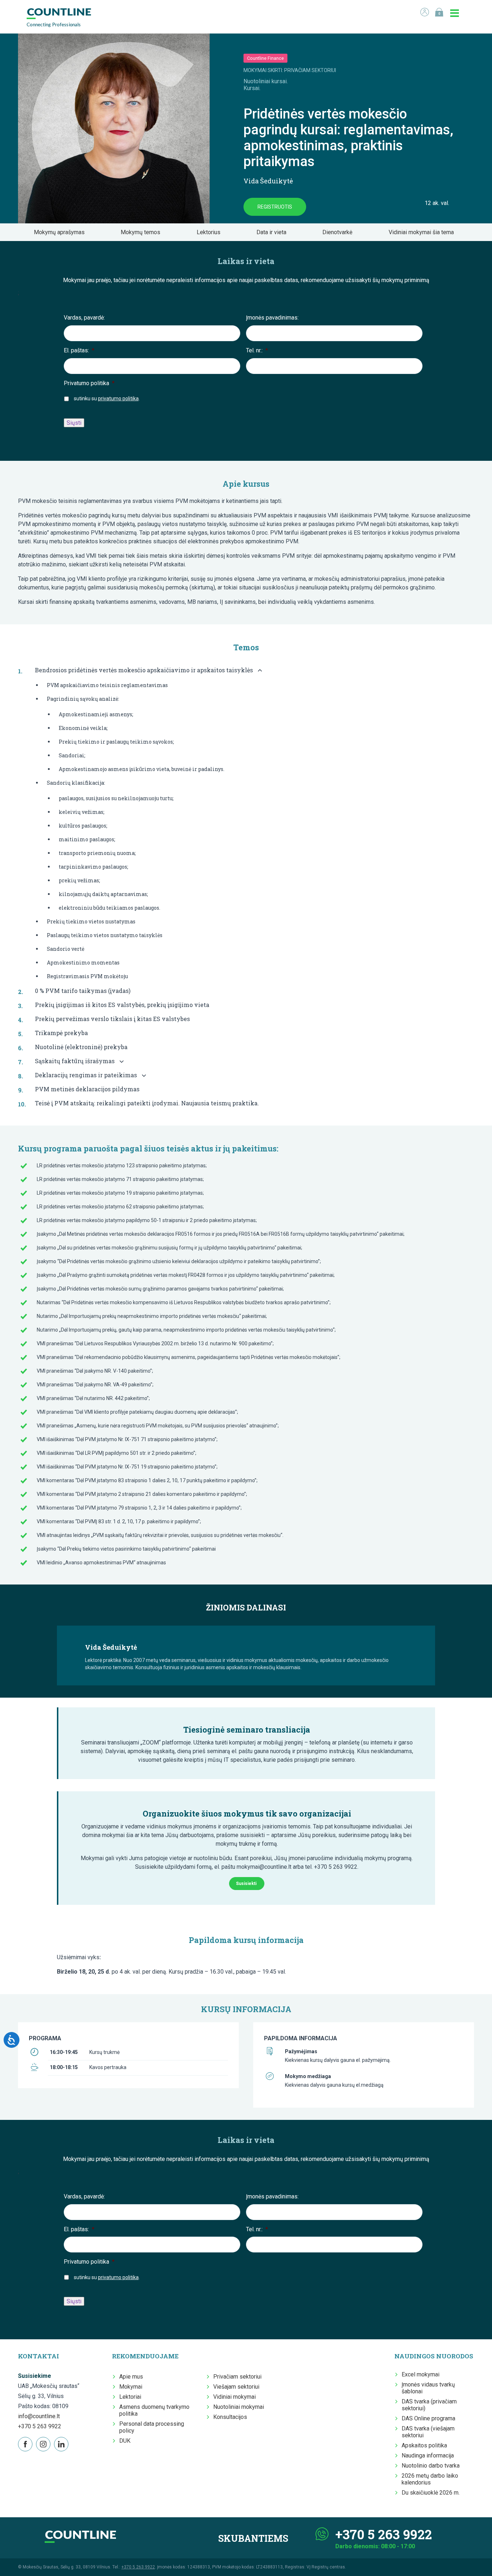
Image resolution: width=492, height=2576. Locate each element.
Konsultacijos (230, 2417)
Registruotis (275, 207)
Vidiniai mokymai (234, 2397)
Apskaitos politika (424, 2445)
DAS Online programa (428, 2418)
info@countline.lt (39, 2416)
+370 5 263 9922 (40, 2426)
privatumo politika (118, 398)
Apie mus (131, 2377)
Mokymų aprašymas (61, 232)
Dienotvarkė (339, 232)
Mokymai (131, 2387)
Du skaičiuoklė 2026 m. (431, 2493)
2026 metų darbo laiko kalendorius (430, 2479)
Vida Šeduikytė (268, 181)
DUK (125, 2441)
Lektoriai (130, 2397)
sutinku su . (107, 398)
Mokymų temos (143, 232)
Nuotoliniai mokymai (239, 2407)
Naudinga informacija (428, 2455)
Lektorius (211, 232)
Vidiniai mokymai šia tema (423, 232)
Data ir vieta (274, 232)
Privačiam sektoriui (237, 2377)
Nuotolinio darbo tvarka (431, 2466)
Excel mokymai (421, 2374)
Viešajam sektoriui (236, 2387)
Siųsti (74, 423)
